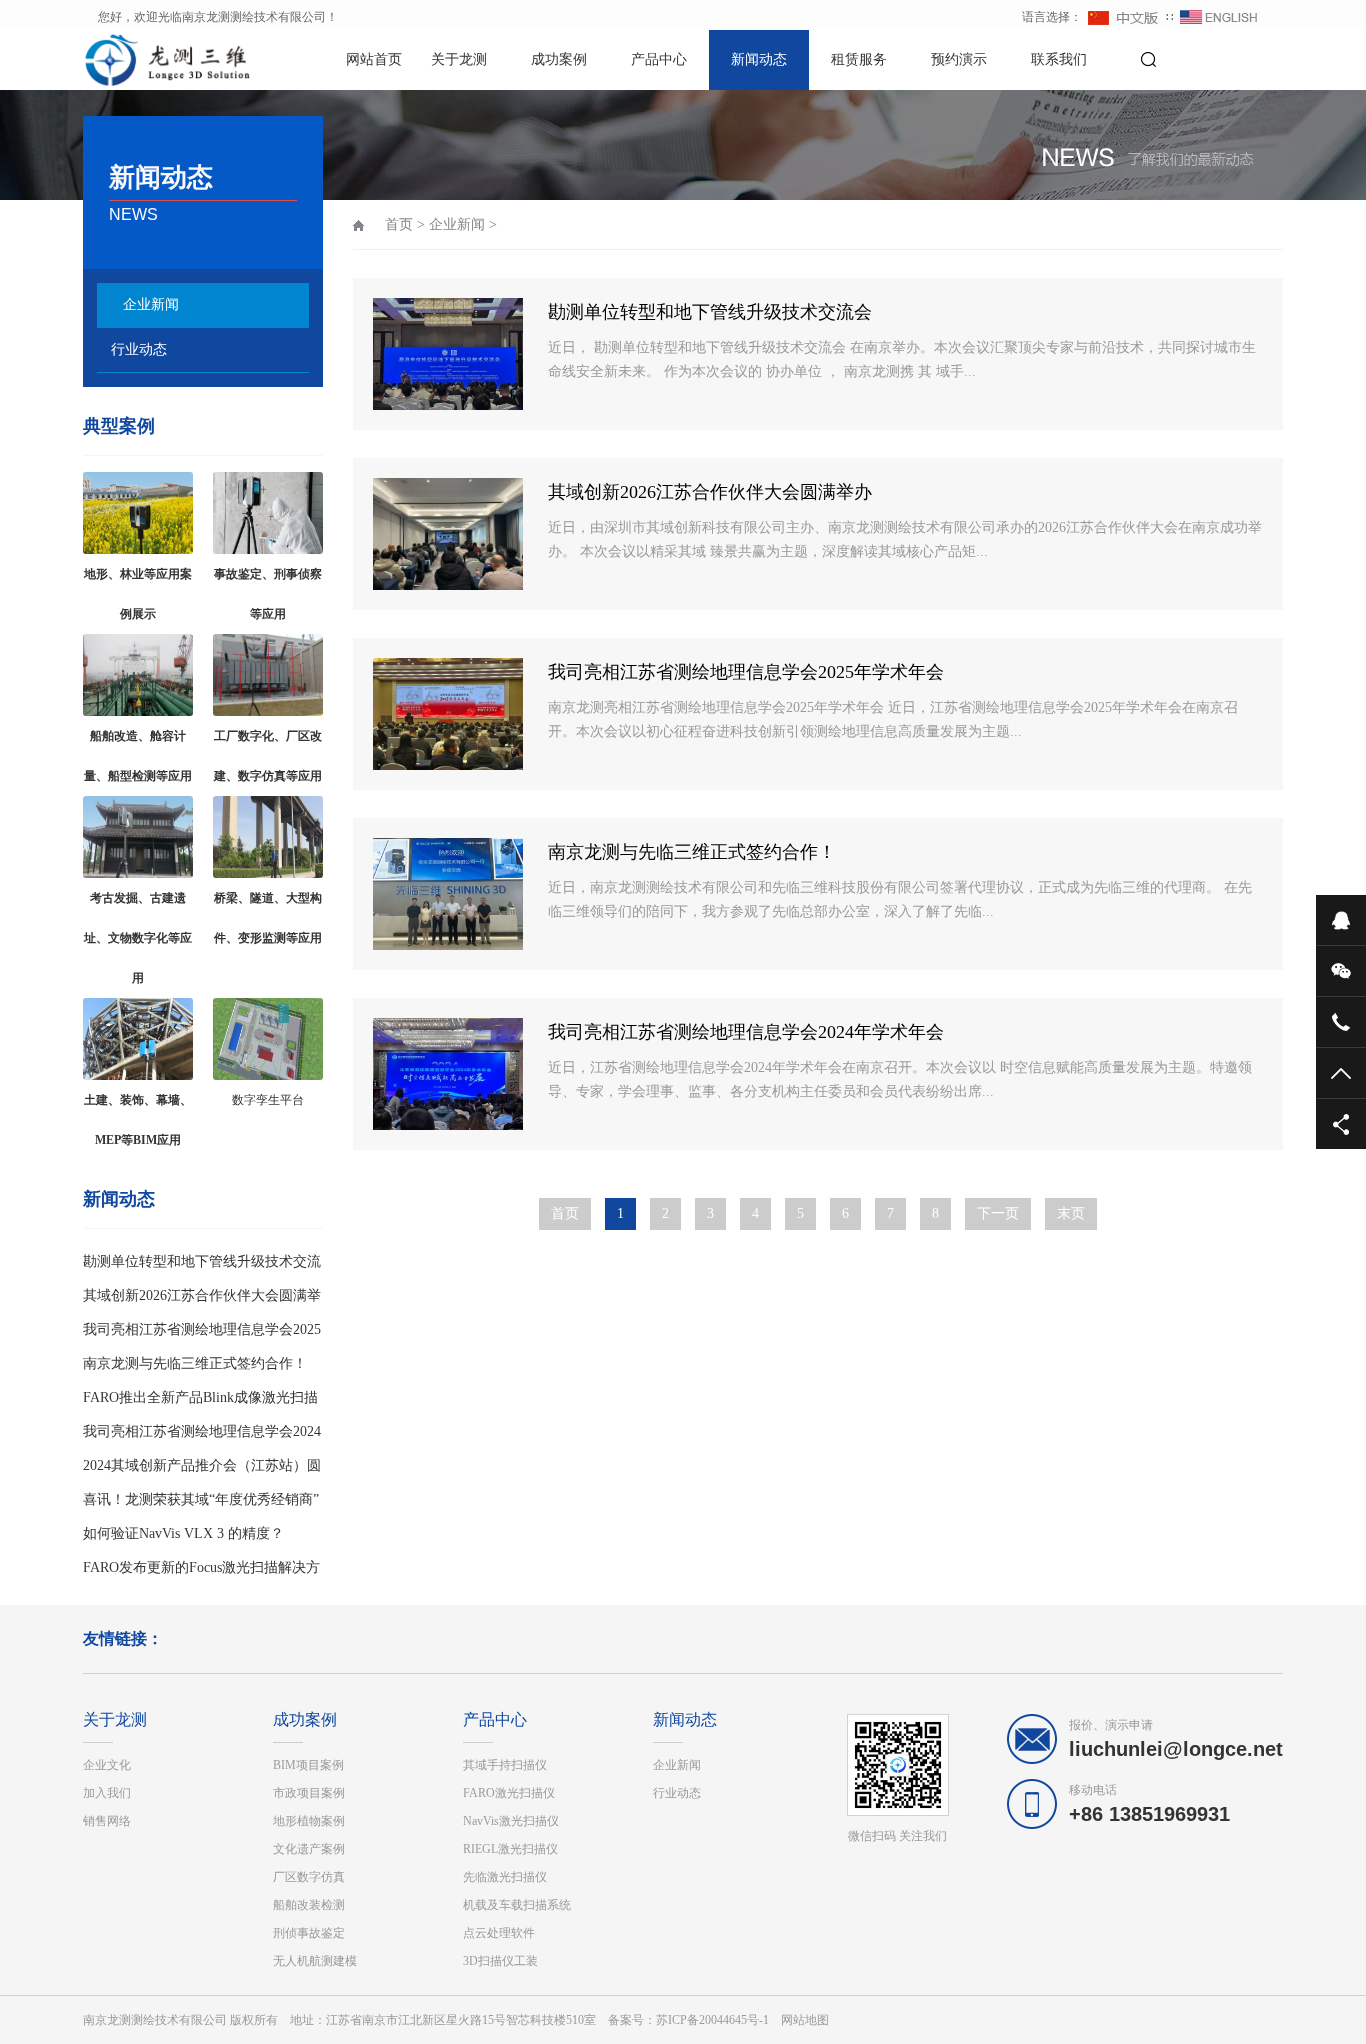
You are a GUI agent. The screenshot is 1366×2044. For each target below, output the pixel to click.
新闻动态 (759, 59)
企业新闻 (151, 304)
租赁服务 (859, 59)
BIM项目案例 (308, 1765)
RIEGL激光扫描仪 (510, 1849)
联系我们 (1059, 59)
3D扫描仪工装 (500, 1961)
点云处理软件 (499, 1933)
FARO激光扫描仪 (509, 1793)
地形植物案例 (309, 1821)
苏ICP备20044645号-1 (712, 2020)
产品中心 (659, 59)
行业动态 (139, 349)
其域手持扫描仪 (505, 1765)
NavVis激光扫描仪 (511, 1821)
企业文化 (107, 1765)
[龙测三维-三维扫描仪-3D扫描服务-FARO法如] (153, 60)
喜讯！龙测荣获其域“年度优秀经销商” (201, 1499)
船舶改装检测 (309, 1905)
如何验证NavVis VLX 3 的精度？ (183, 1533)
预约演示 (959, 59)
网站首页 (374, 59)
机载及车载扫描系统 (517, 1905)
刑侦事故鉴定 (309, 1933)
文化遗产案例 (309, 1849)
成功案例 (559, 59)
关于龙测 (459, 59)
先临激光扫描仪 (505, 1877)
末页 (1071, 1213)
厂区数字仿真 (309, 1877)
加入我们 (107, 1793)
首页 (399, 224)
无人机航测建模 (315, 1961)
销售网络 (107, 1821)
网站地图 (805, 2020)
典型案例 (119, 426)
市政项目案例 (309, 1793)
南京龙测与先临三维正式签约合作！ (195, 1363)
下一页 (998, 1213)
